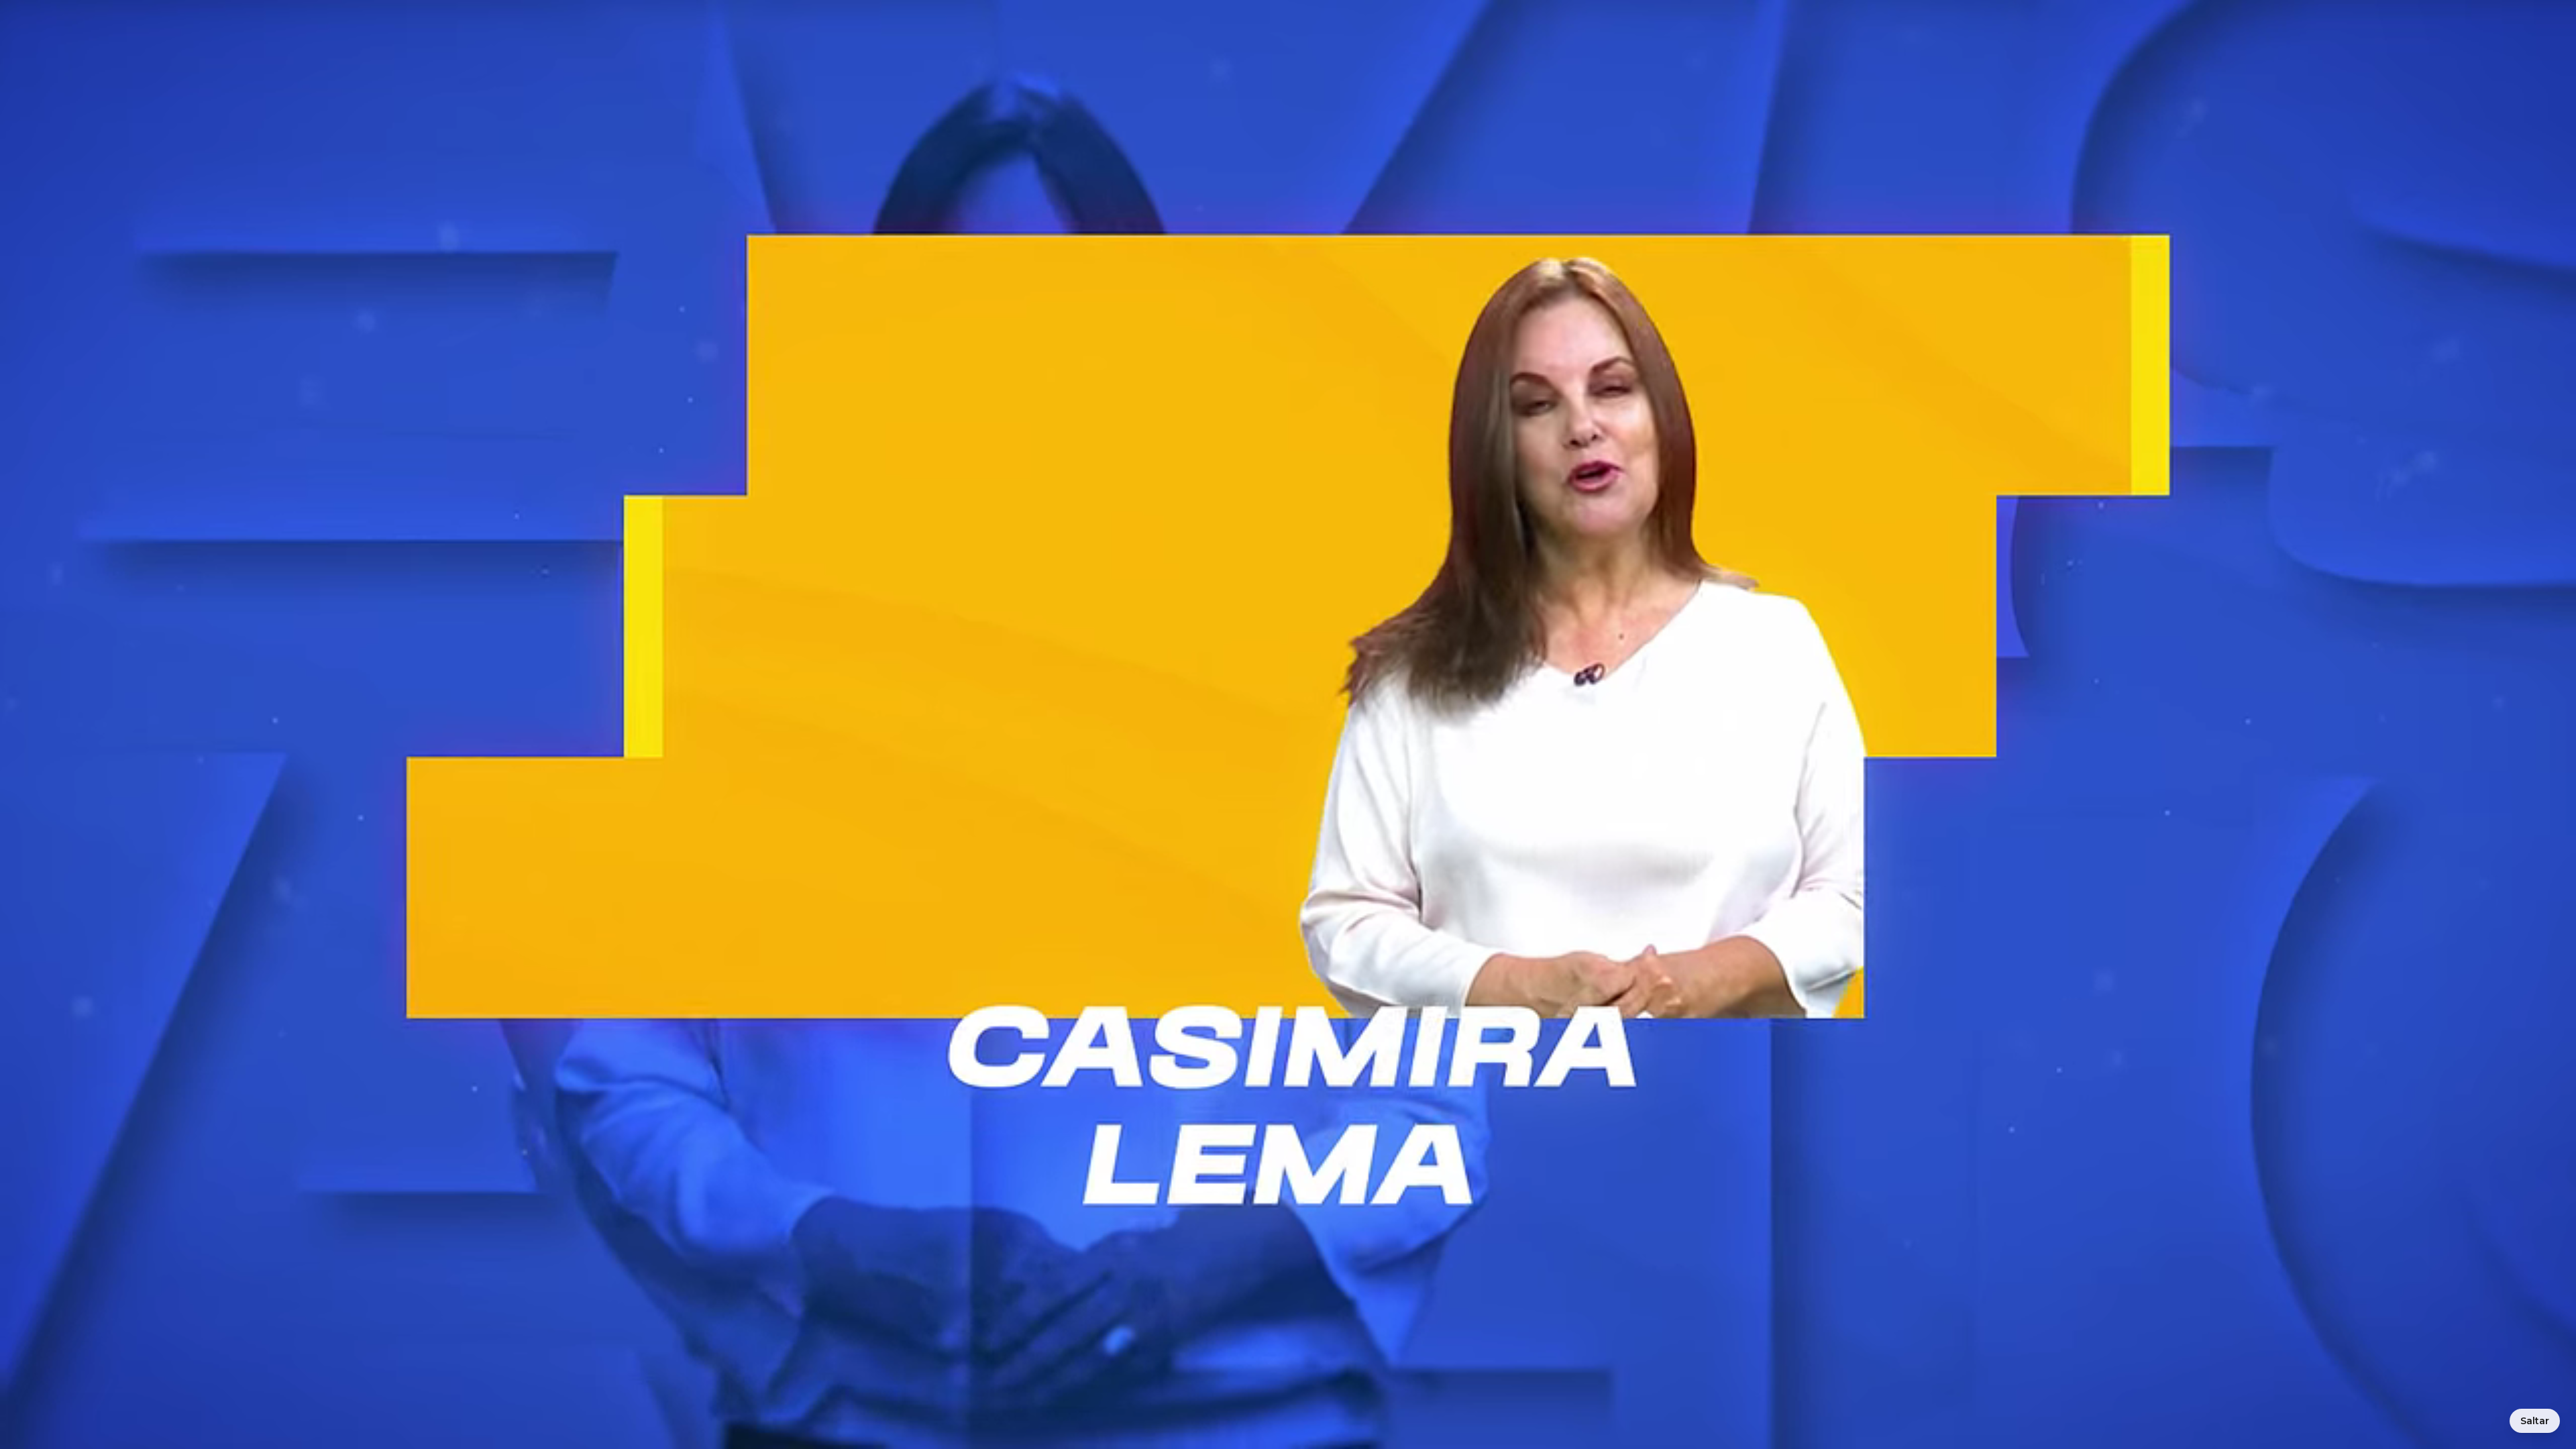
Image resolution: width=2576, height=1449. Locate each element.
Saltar (2535, 1421)
